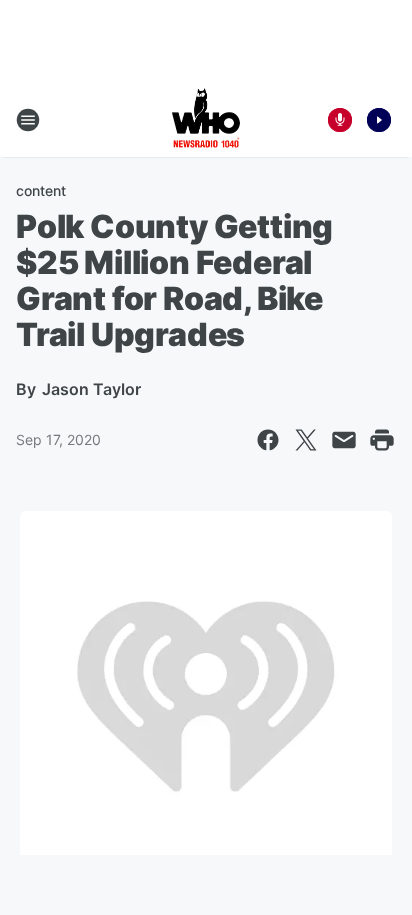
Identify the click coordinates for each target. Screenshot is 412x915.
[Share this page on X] (306, 440)
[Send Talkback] (340, 120)
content (41, 190)
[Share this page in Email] (344, 440)
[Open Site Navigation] (28, 120)
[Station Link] (206, 120)
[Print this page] (382, 440)
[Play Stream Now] (379, 120)
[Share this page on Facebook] (268, 440)
